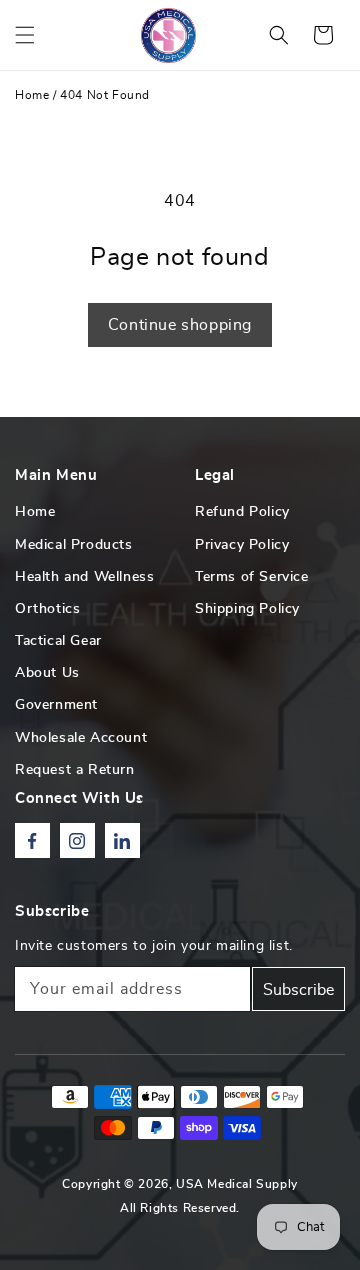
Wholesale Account (81, 738)
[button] (25, 35)
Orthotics (47, 609)
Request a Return (75, 770)
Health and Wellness (84, 577)
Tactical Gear (58, 641)
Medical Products (74, 545)
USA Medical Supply (237, 1184)
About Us (47, 673)
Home (32, 95)
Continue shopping (180, 325)
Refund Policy (242, 512)
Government (56, 705)
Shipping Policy (247, 609)
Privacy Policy (242, 545)
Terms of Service (252, 577)
